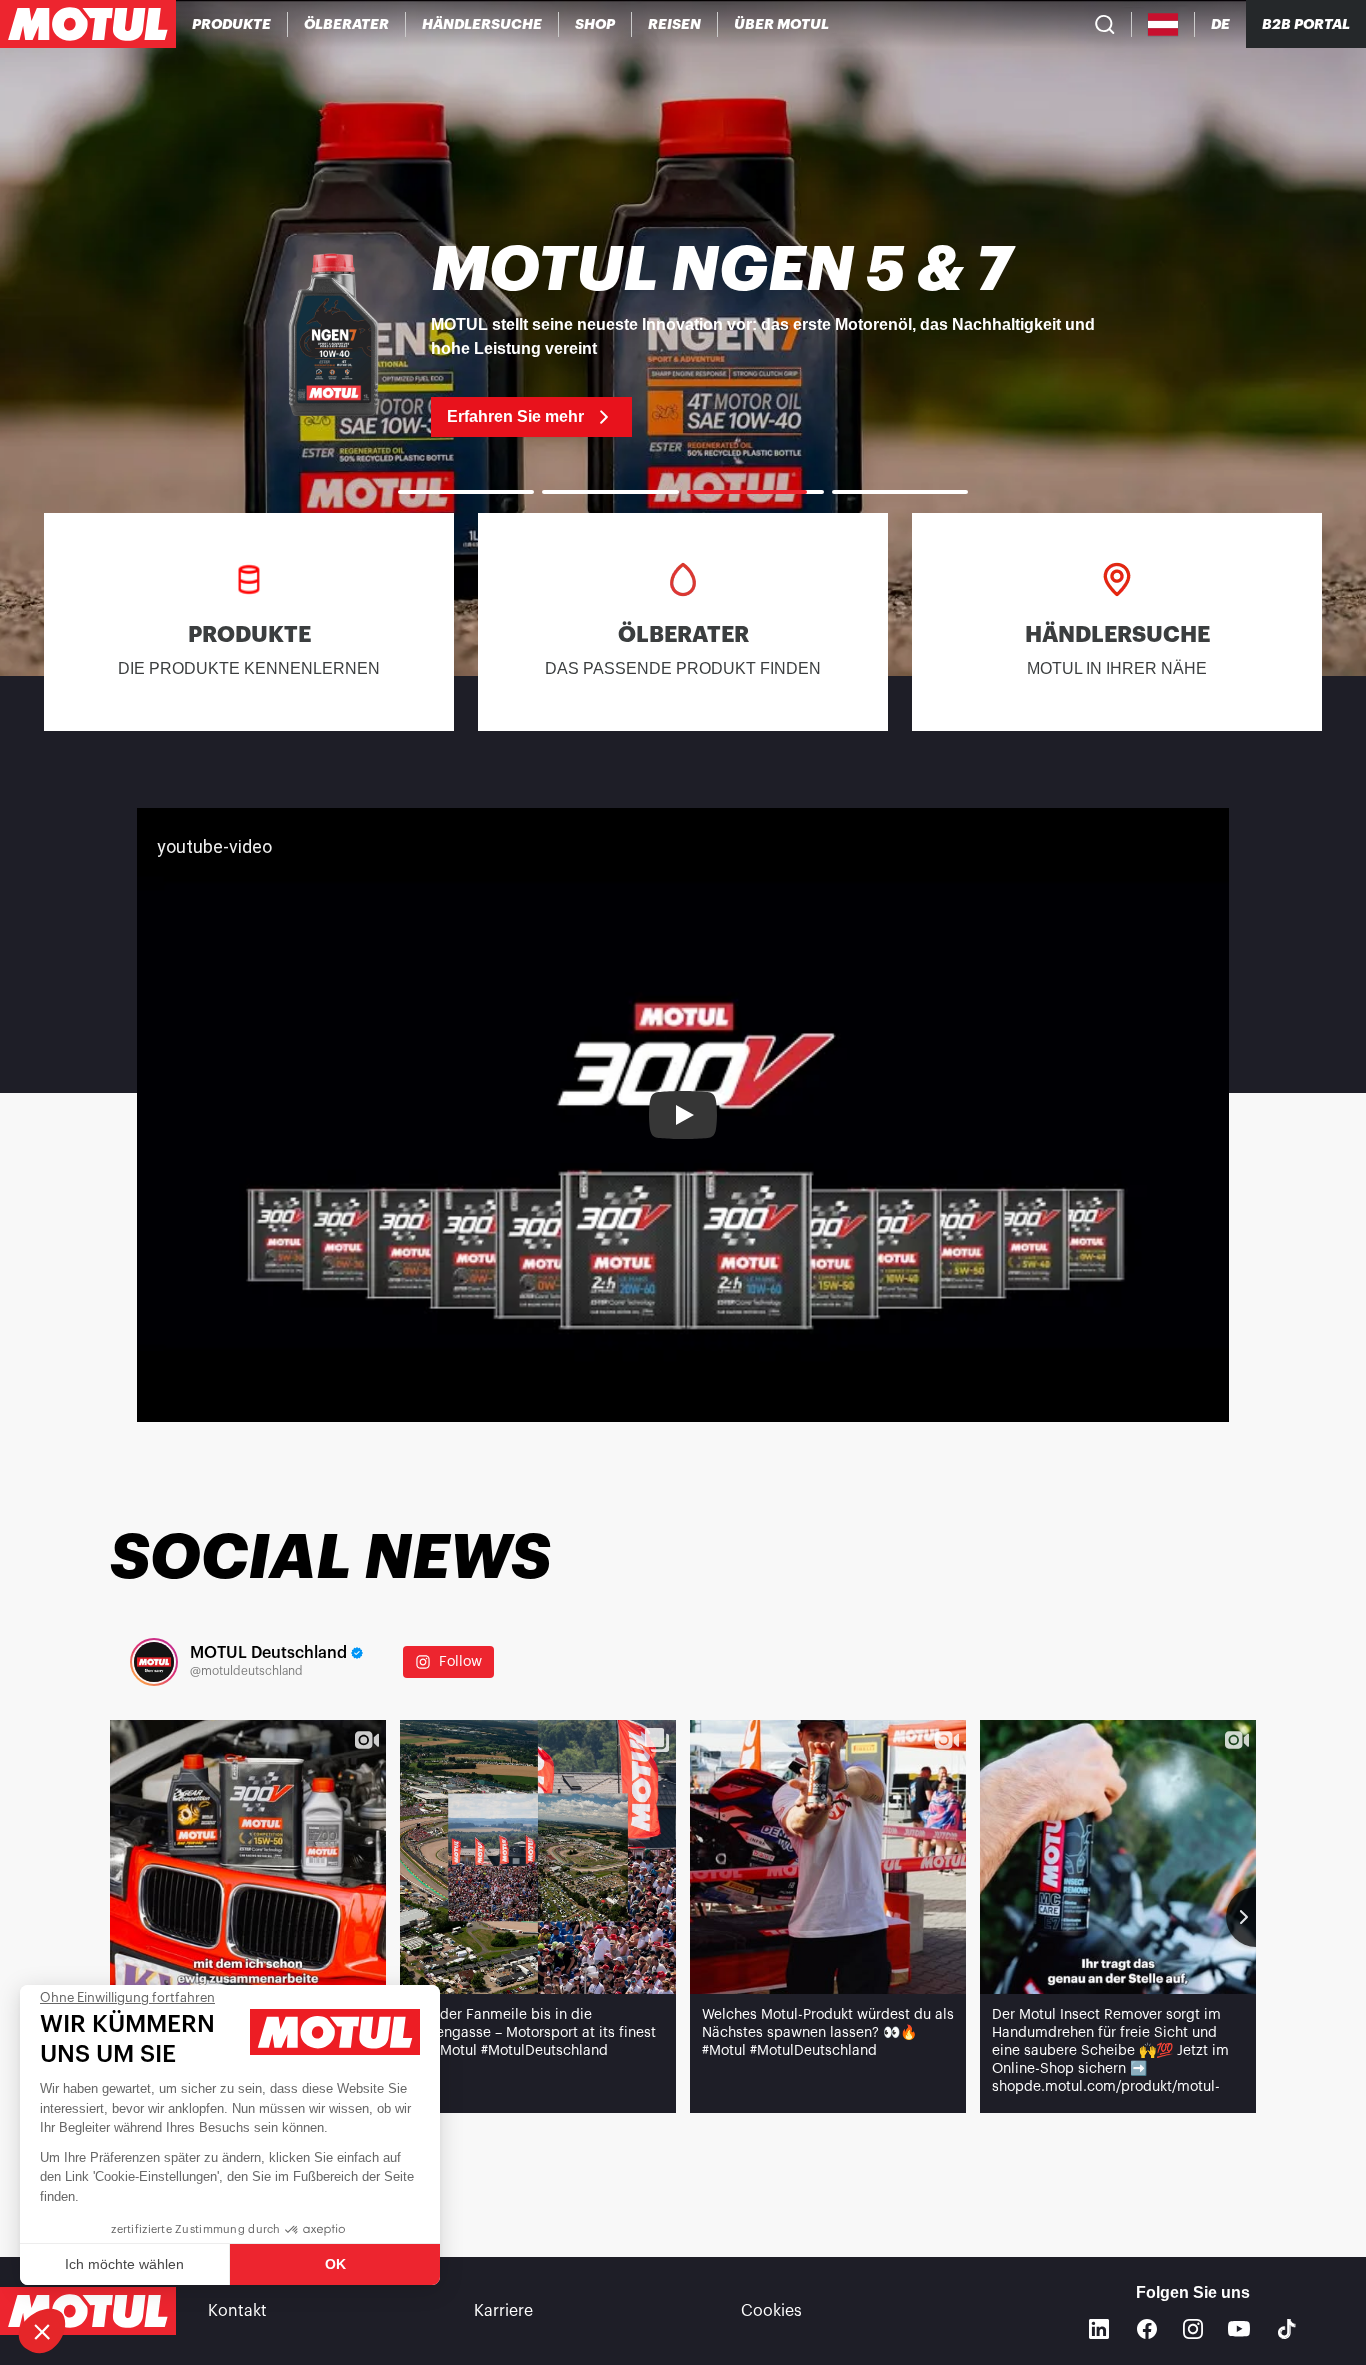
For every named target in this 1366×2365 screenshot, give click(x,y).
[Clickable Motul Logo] (88, 24)
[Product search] (1105, 24)
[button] (42, 2331)
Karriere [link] (503, 2311)
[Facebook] (1147, 2329)
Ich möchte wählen (124, 2264)
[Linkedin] (1099, 2329)
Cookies (771, 2311)
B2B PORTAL (1306, 24)
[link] (595, 24)
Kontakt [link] (237, 2311)
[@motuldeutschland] (154, 1662)
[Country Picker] (1163, 24)
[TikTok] (1287, 2329)
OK (335, 2264)
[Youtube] (1239, 2329)
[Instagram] (1193, 2329)
